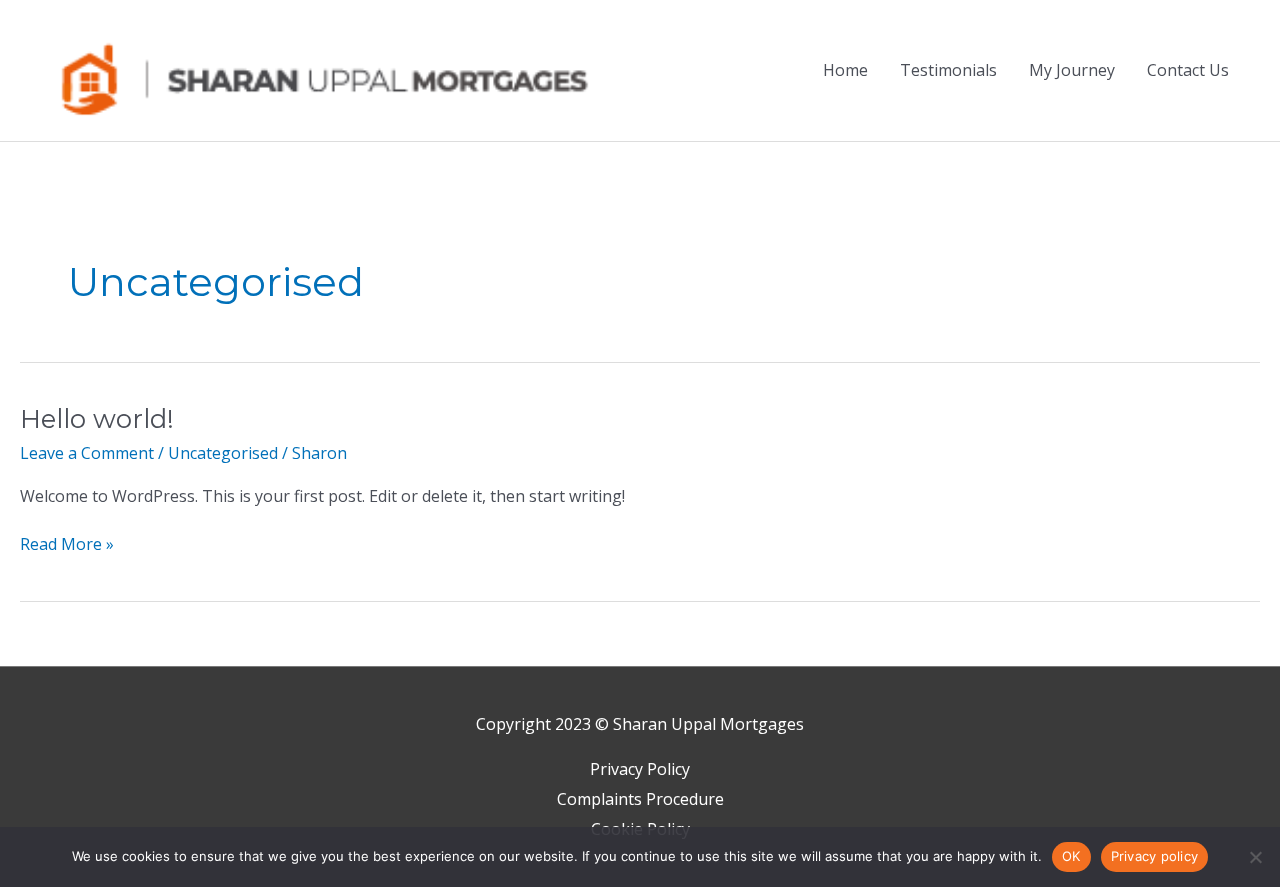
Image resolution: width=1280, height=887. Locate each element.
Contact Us (1188, 70)
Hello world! (97, 419)
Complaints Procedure (640, 799)
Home (845, 70)
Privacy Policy (640, 769)
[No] (1255, 857)
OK (1071, 856)
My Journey (1072, 70)
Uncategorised (223, 453)
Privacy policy (1155, 856)
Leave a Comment (87, 453)
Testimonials (948, 70)
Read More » (67, 543)
